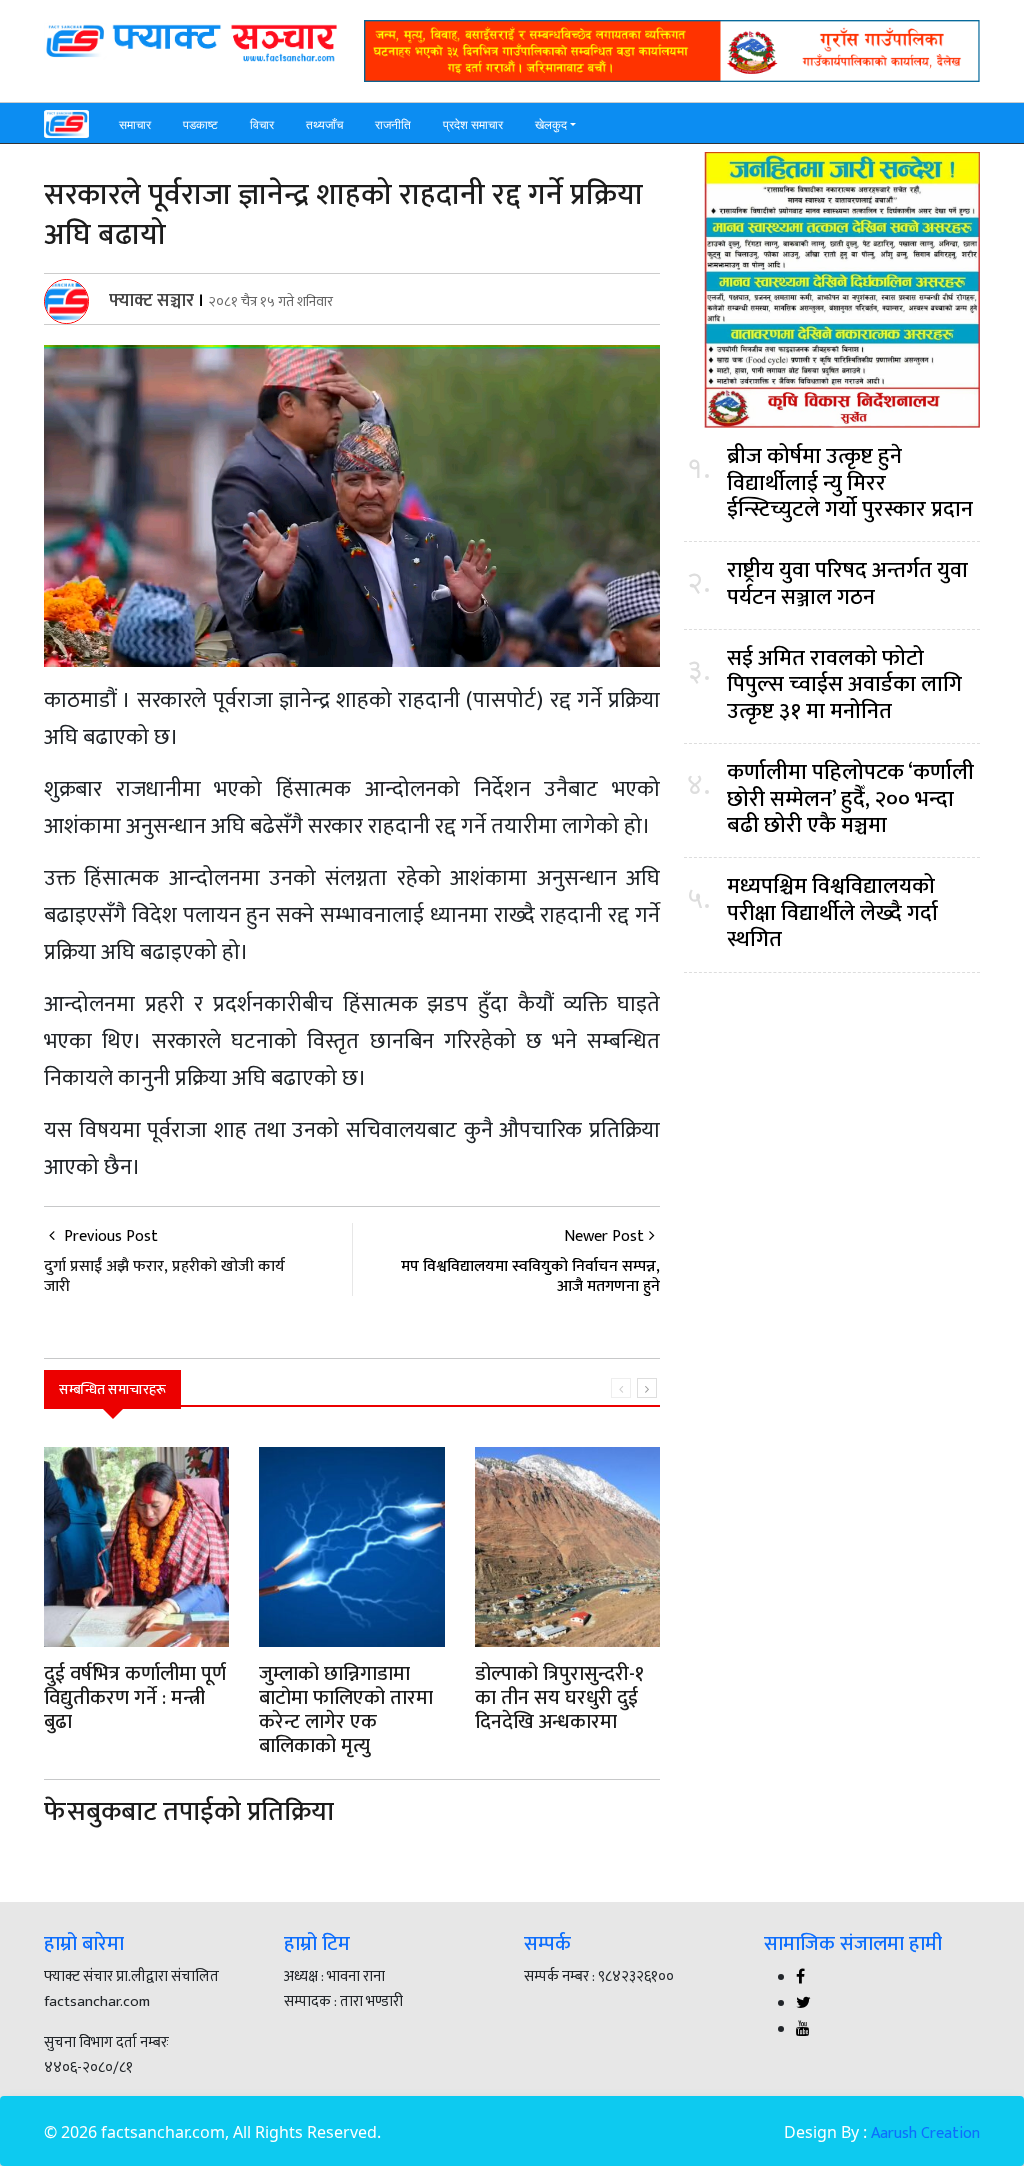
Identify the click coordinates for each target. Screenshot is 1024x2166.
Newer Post (604, 1236)
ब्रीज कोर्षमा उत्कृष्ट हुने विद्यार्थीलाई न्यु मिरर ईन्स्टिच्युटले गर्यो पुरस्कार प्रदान (850, 483)
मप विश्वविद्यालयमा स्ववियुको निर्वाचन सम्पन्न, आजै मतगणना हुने (530, 1276)
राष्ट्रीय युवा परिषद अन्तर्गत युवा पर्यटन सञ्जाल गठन (847, 584)
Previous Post (164, 1259)
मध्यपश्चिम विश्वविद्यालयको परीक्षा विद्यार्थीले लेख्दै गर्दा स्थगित (832, 913)
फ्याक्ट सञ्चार (151, 301)
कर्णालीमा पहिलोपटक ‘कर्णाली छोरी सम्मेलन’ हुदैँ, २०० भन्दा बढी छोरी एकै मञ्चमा (850, 799)
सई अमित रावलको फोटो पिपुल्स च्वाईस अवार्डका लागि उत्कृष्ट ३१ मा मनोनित (844, 685)
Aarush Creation (925, 2133)
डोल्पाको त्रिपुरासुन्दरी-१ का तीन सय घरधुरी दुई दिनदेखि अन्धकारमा (559, 1698)
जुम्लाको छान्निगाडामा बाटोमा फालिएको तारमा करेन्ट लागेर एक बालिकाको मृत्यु (346, 1710)
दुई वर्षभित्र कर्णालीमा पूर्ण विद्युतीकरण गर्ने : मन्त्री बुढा (135, 1698)
